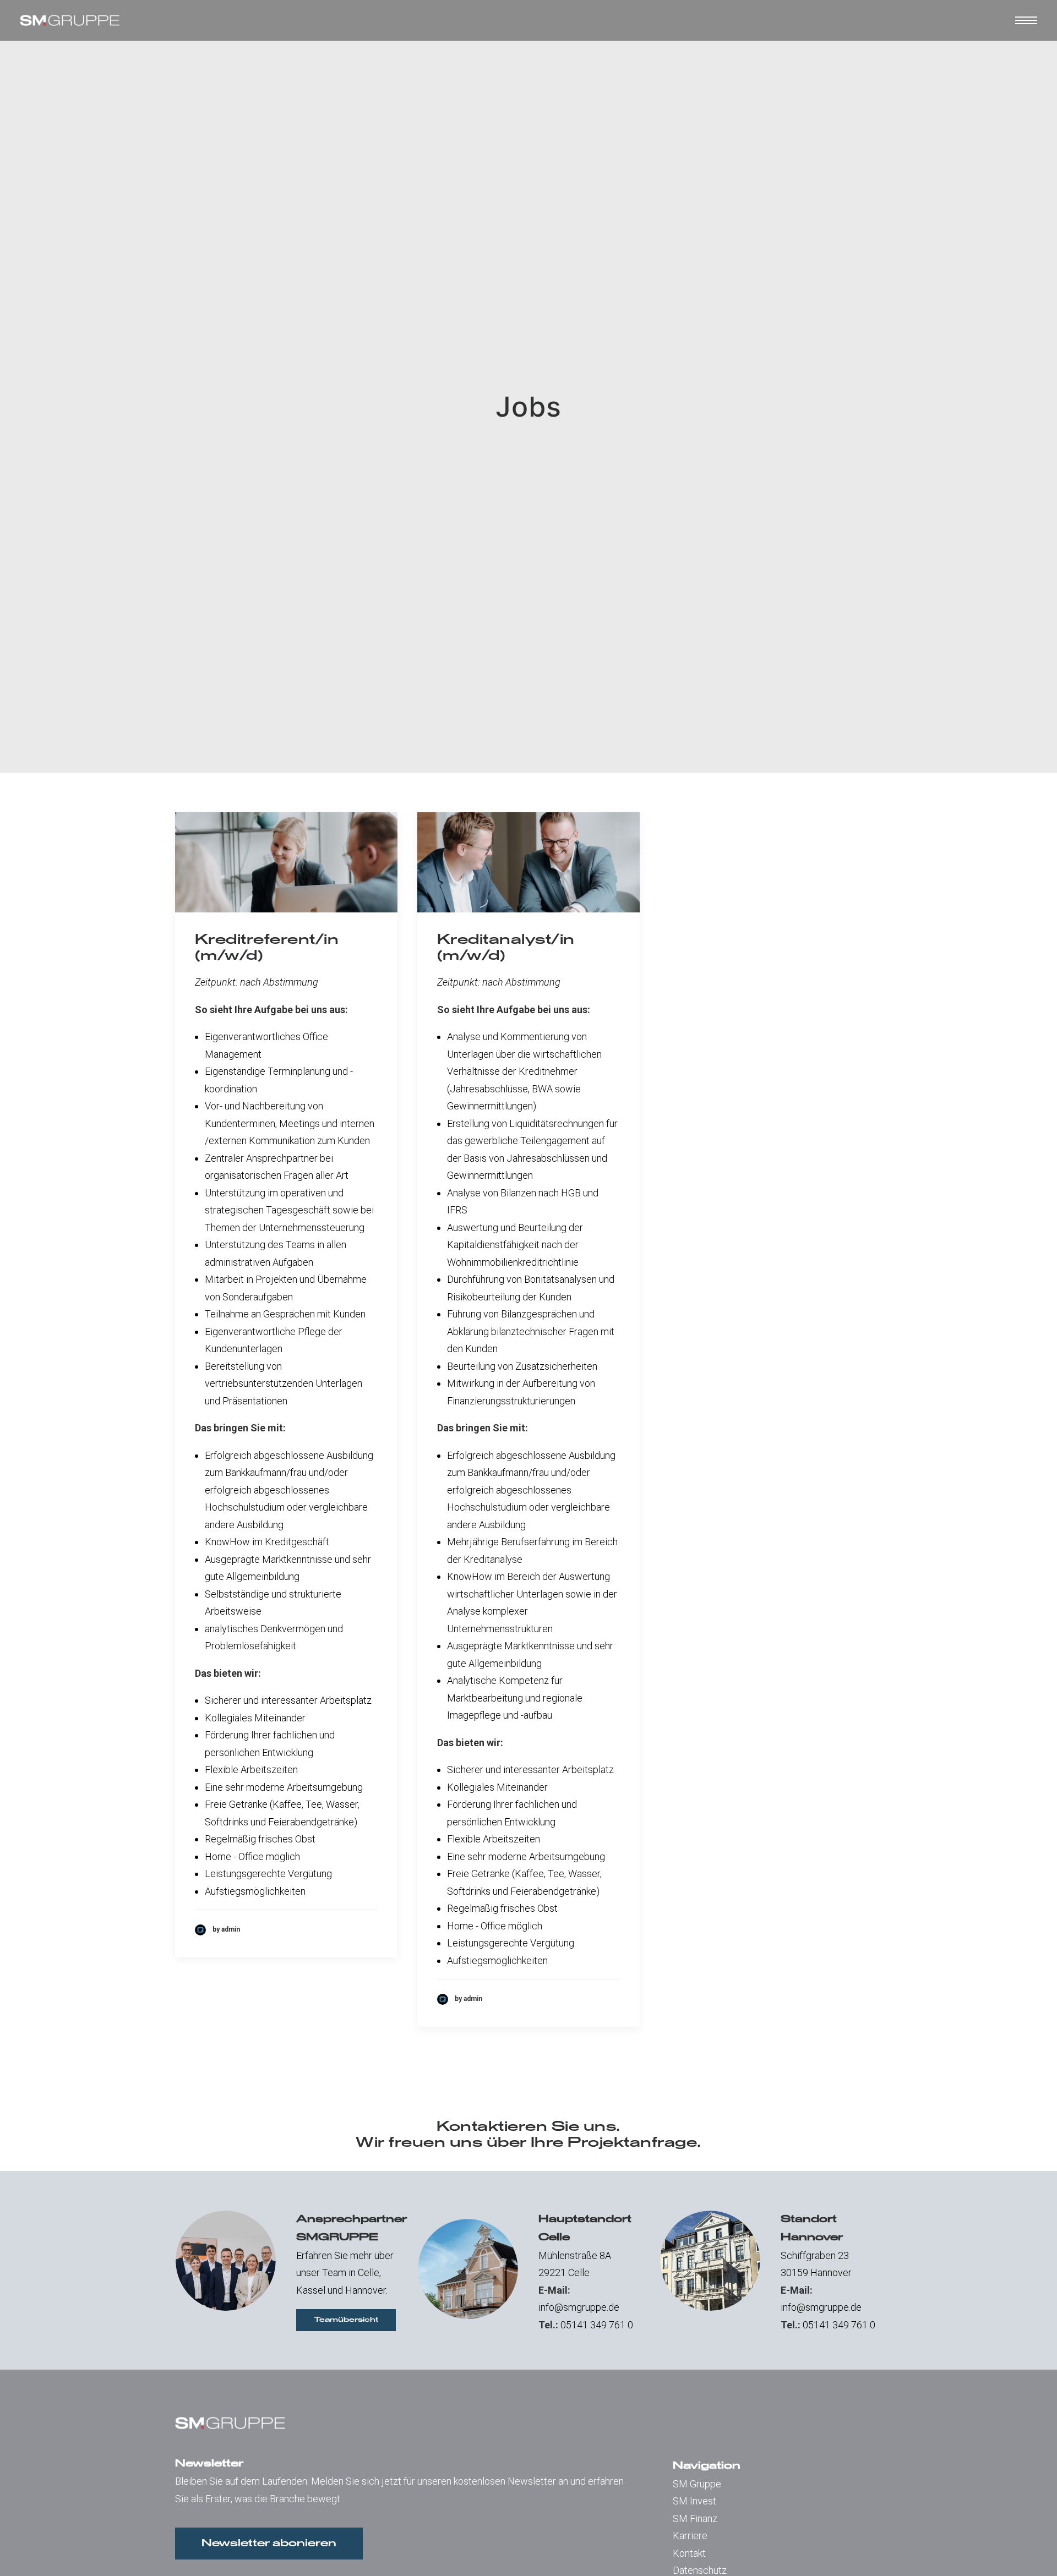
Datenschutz (700, 2570)
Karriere (690, 2536)
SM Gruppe (697, 2484)
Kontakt (689, 2553)
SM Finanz (695, 2518)
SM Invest (694, 2501)
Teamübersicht (346, 2320)
